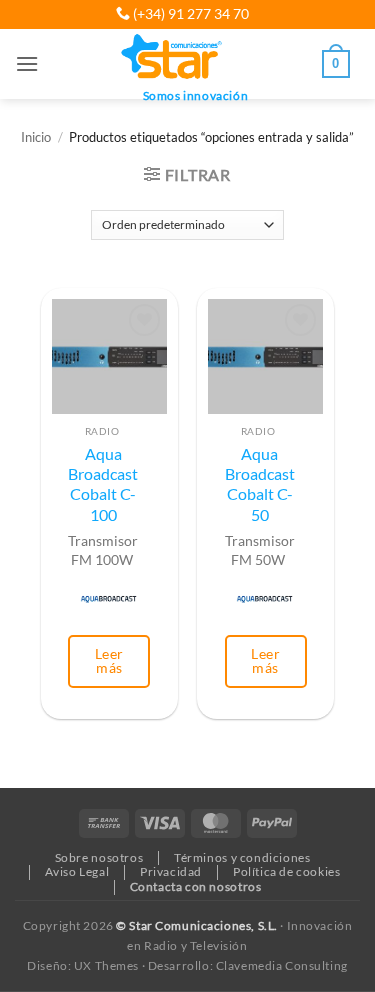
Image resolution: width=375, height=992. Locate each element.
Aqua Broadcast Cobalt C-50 (260, 484)
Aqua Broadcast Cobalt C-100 (103, 484)
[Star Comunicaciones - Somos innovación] (172, 58)
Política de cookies (287, 871)
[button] (27, 63)
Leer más (109, 660)
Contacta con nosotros (196, 886)
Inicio (36, 137)
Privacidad (171, 871)
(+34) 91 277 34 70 (189, 13)
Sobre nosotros (99, 857)
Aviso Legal (77, 871)
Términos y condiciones (242, 857)
